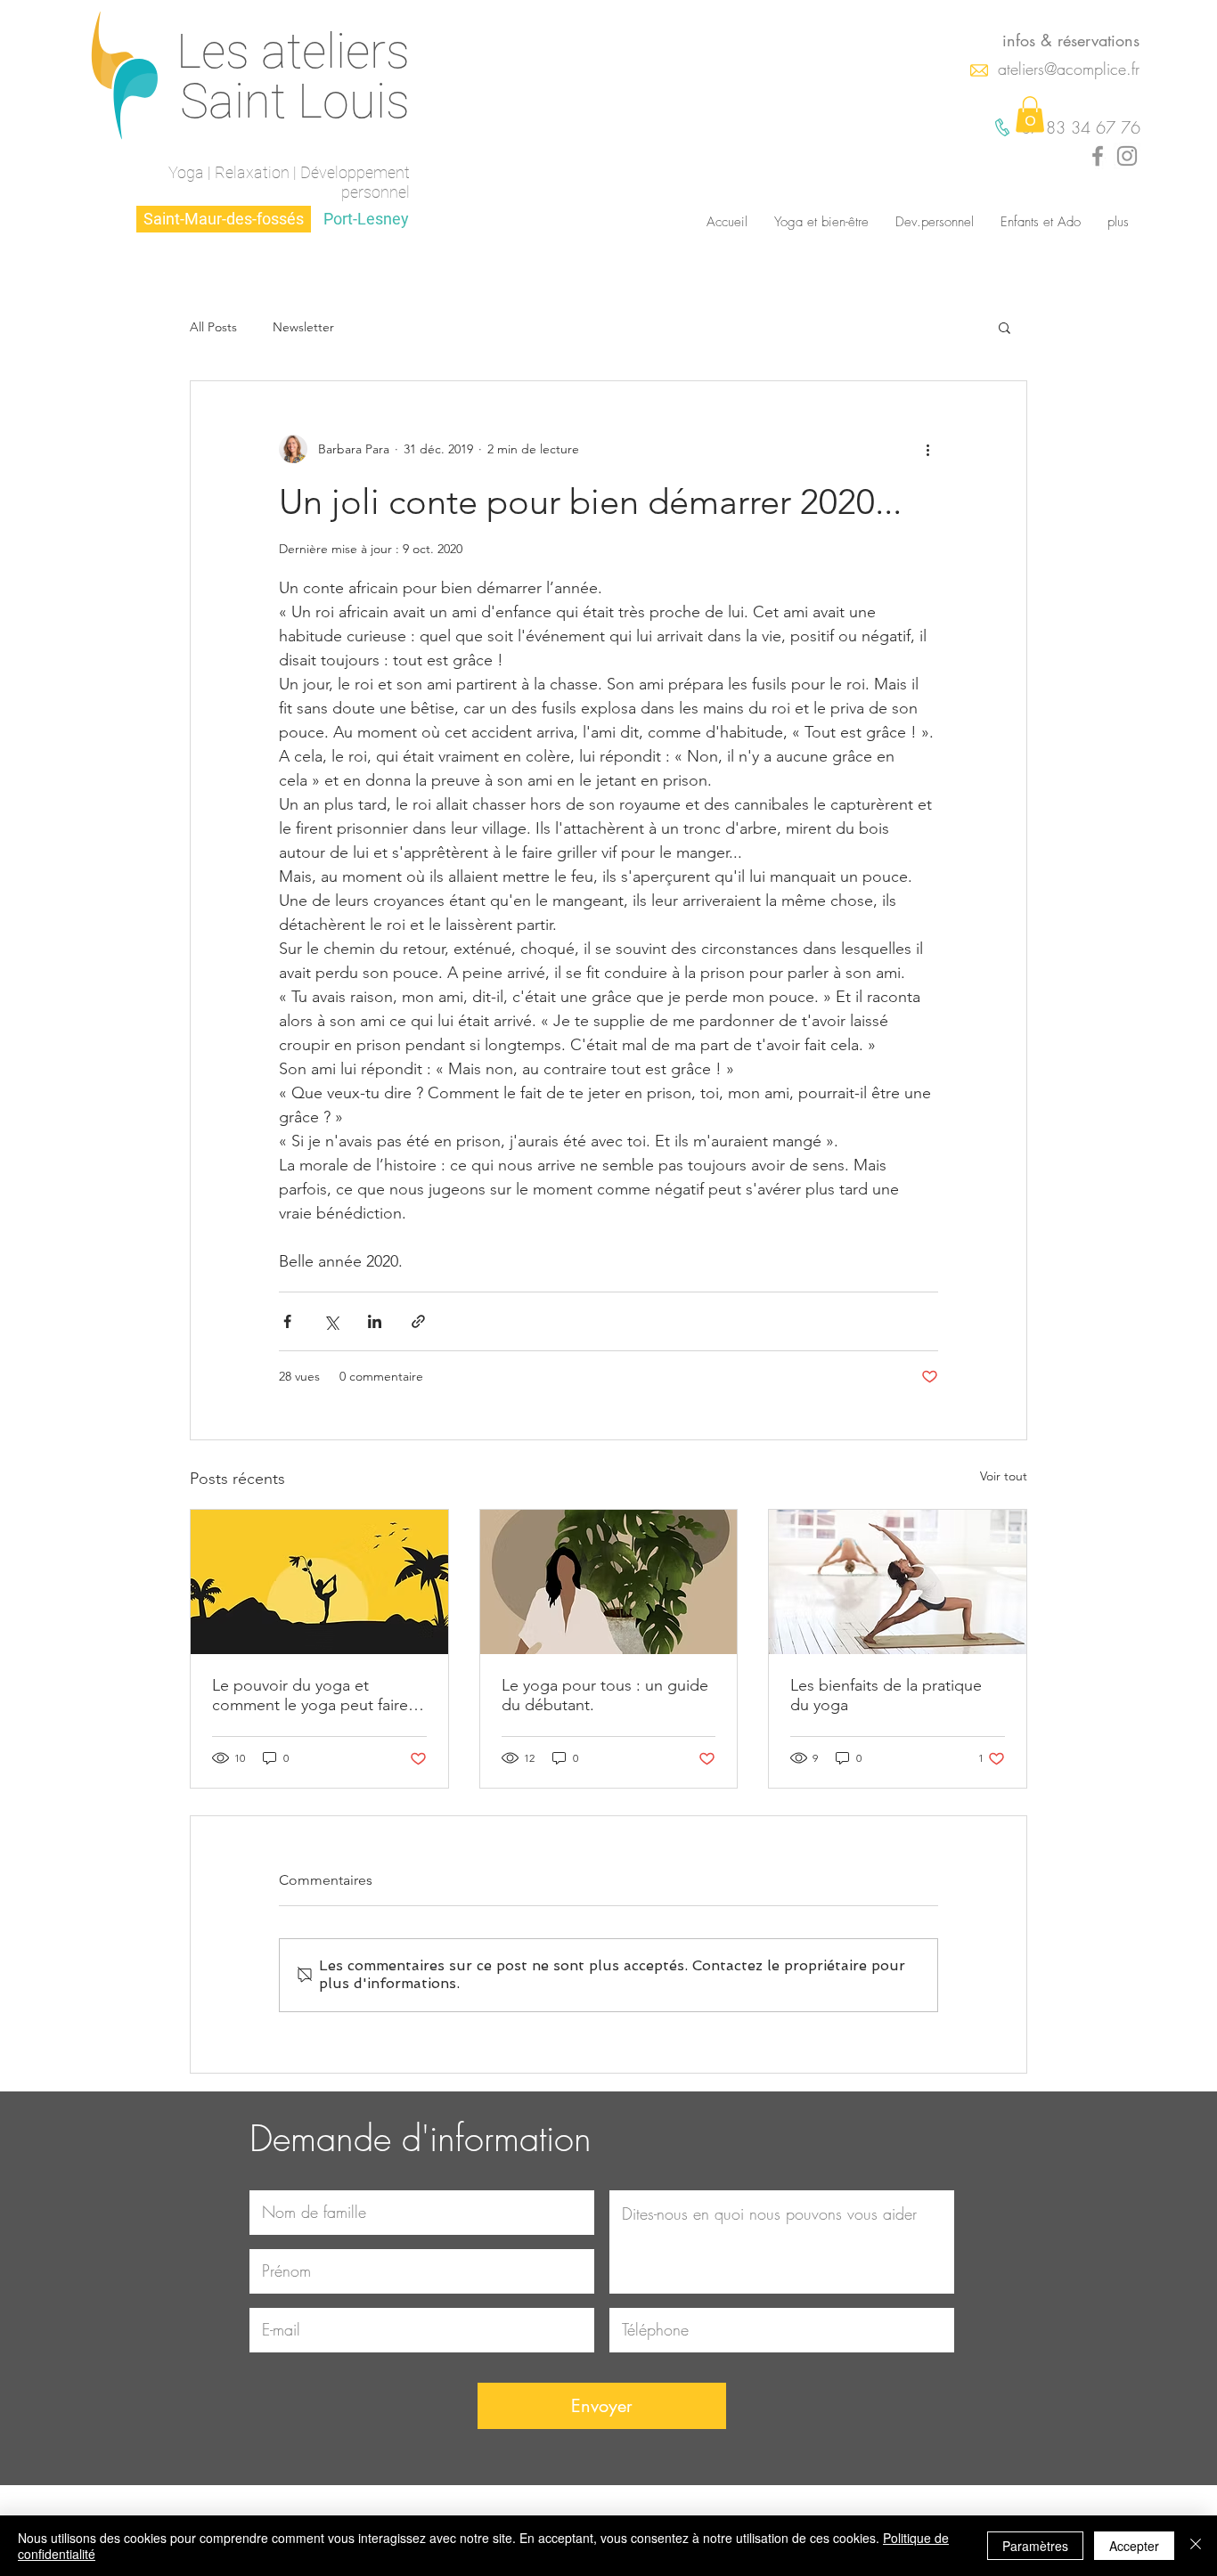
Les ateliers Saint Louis (293, 76)
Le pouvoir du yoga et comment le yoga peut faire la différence (318, 1695)
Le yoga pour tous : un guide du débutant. (605, 1695)
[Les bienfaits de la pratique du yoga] (898, 1582)
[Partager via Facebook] (287, 1321)
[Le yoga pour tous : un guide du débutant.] (609, 1582)
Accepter (1134, 2546)
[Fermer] (1196, 2546)
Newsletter (303, 327)
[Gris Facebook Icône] (1098, 156)
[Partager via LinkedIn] (375, 1321)
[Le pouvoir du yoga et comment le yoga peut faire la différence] (319, 1582)
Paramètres (1035, 2546)
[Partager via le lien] (418, 1321)
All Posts (213, 327)
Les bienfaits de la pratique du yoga (886, 1695)
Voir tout (1004, 1476)
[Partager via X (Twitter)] (331, 1321)
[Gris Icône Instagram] (1127, 156)
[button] (1030, 114)
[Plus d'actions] (927, 449)
